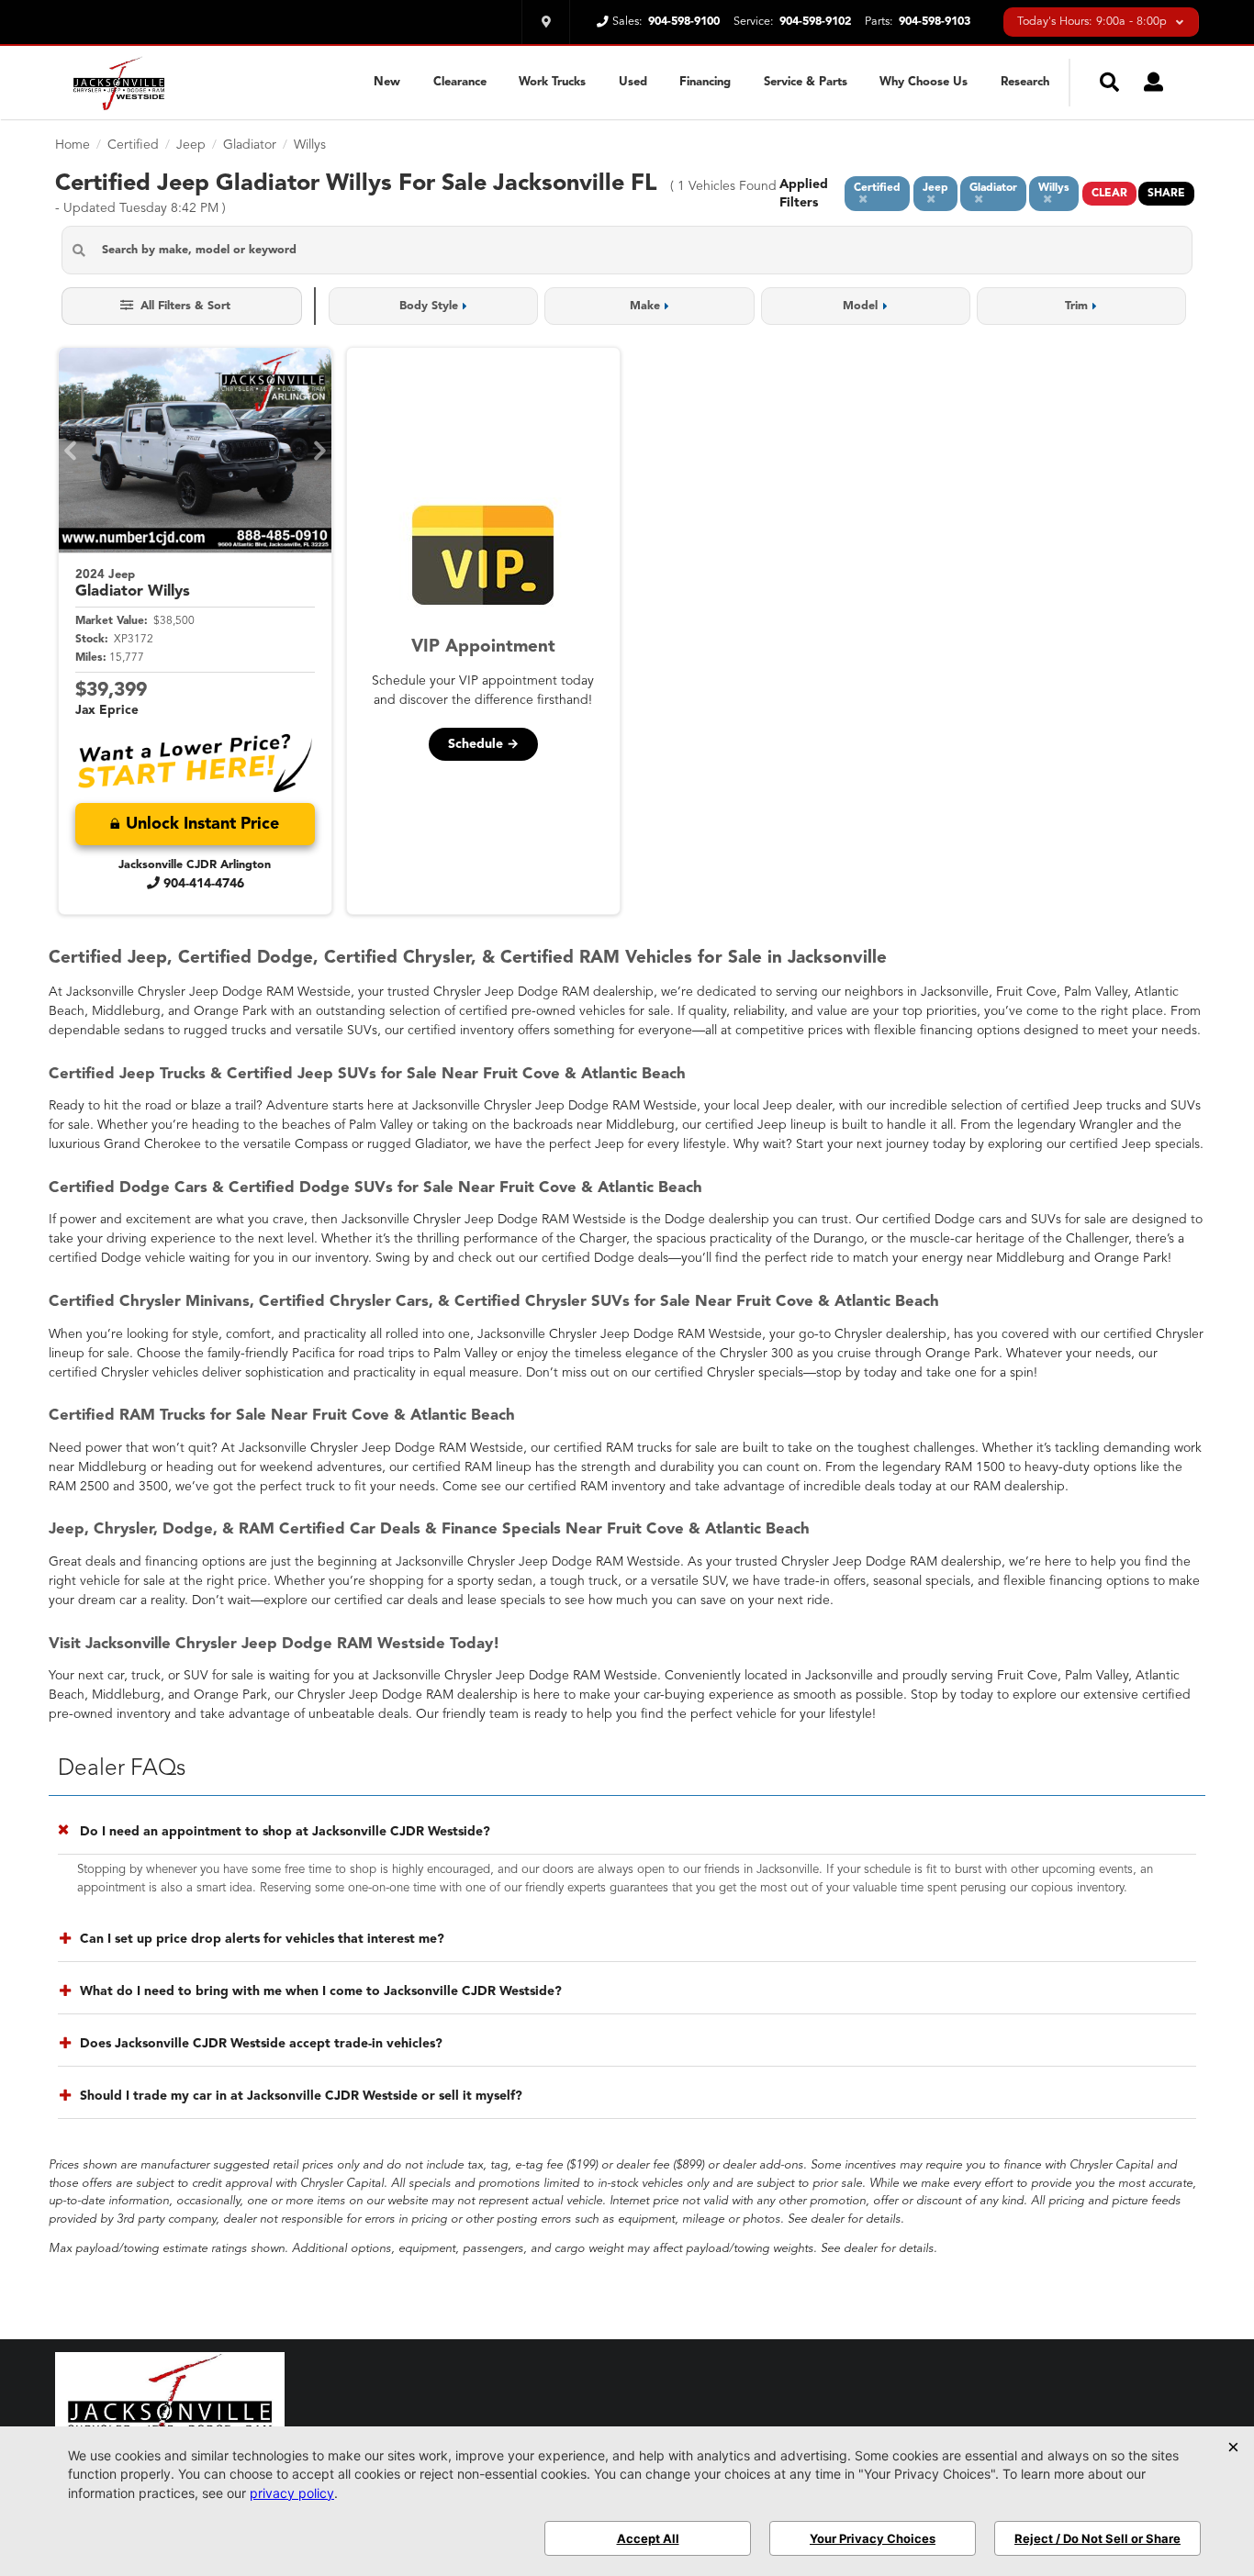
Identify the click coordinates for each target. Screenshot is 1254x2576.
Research (1025, 82)
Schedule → (483, 744)
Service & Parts (806, 82)
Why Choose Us (924, 82)
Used (633, 82)
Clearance (460, 82)
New (387, 82)
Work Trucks (552, 82)
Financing (705, 82)
